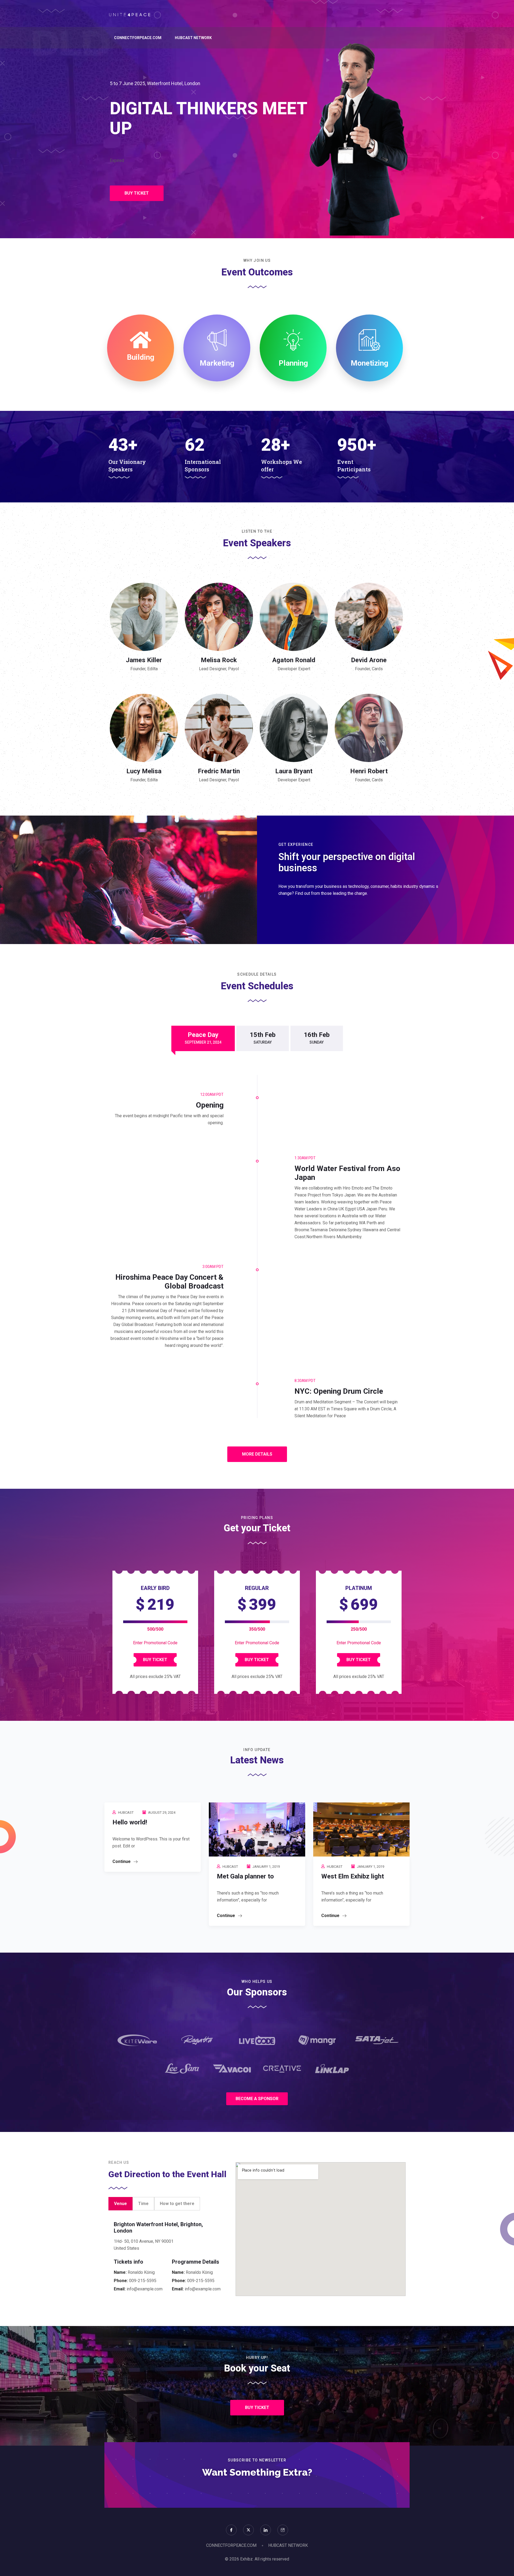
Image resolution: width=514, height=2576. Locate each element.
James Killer (144, 660)
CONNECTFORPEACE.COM (138, 38)
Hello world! (130, 1822)
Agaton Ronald (294, 660)
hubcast (126, 1812)
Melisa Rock (219, 660)
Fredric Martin (219, 771)
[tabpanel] (168, 2257)
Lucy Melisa (144, 771)
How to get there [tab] (177, 2204)
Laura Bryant (294, 771)
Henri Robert (369, 771)
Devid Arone (369, 660)
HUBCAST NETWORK (193, 38)
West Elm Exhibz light (353, 1876)
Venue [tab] (120, 2204)
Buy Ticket (155, 1660)
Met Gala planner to (245, 1876)
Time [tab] (143, 2204)
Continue (122, 1861)
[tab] (203, 1038)
